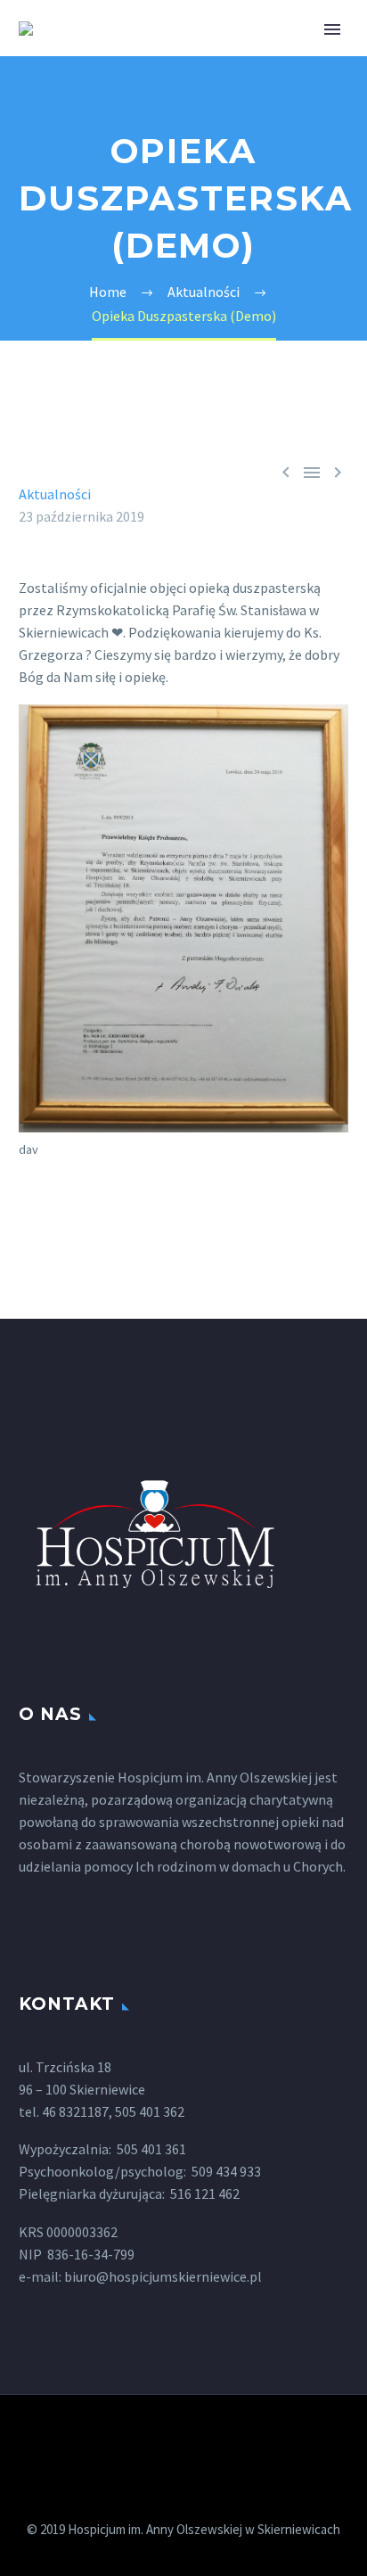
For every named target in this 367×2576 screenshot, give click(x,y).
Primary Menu (332, 29)
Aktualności (55, 494)
